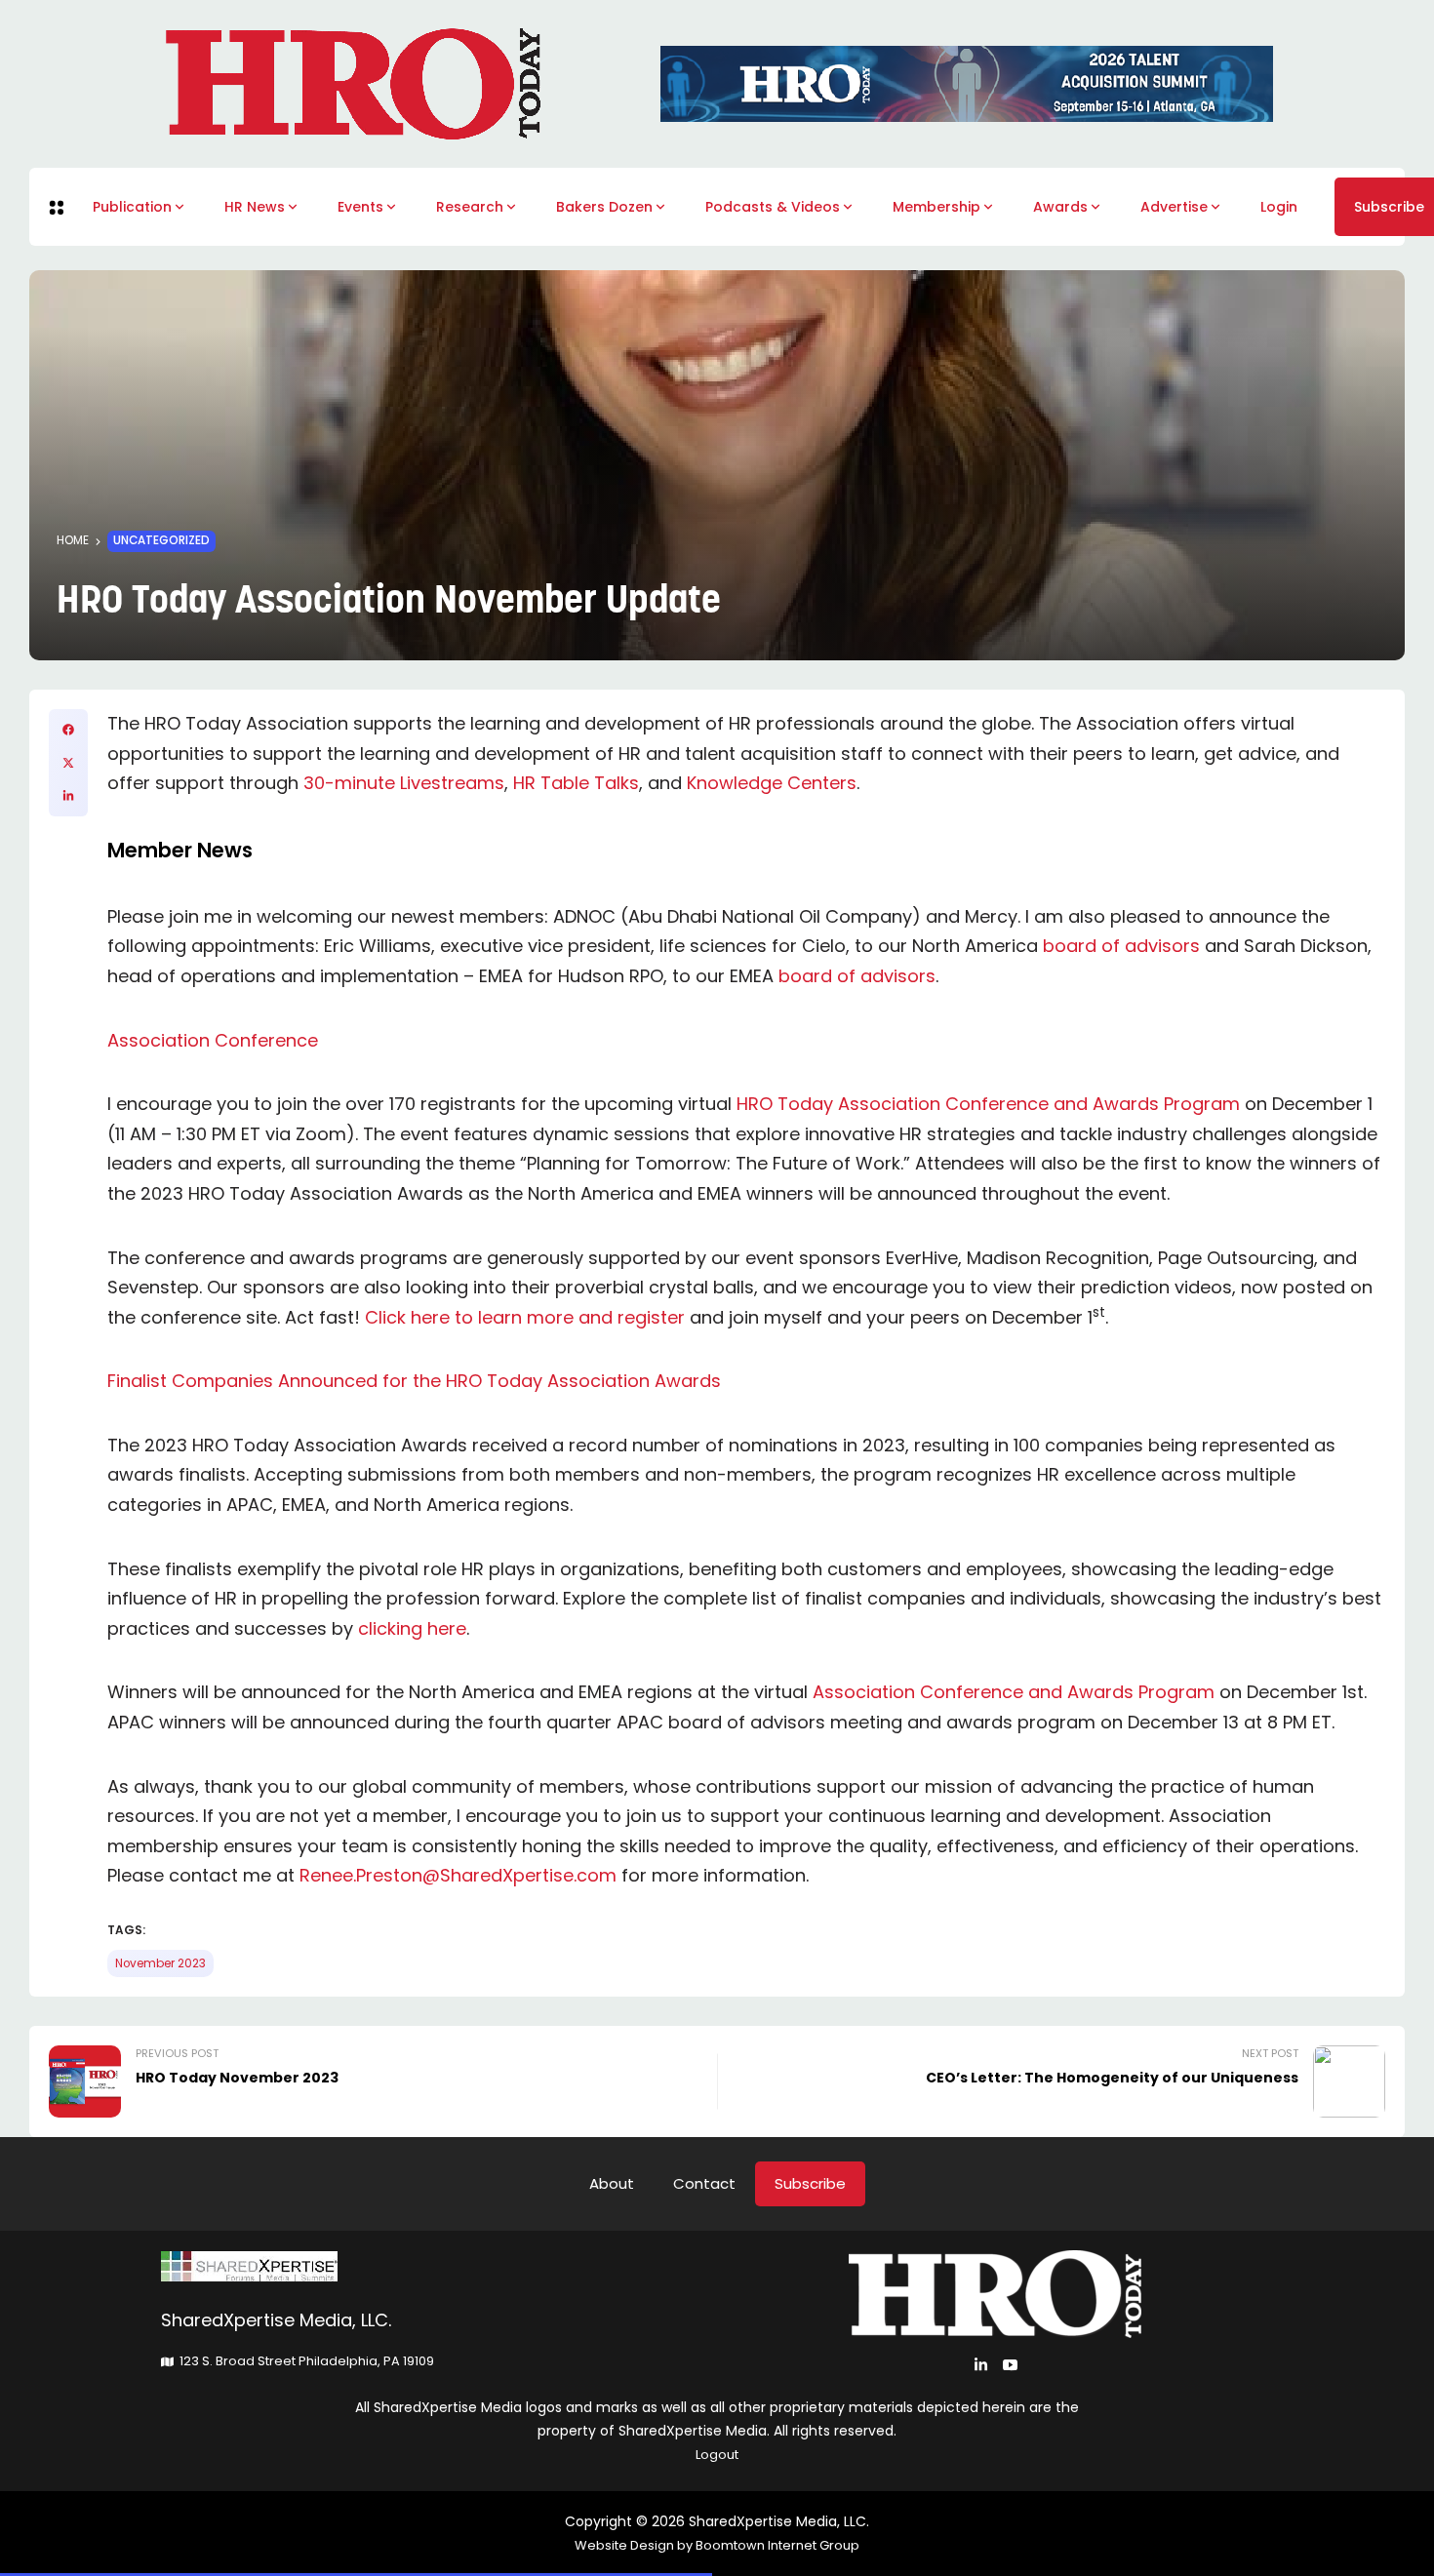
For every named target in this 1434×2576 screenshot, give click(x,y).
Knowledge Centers (772, 783)
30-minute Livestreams (404, 783)
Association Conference (213, 1040)
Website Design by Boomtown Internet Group (717, 2545)
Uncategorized (161, 540)
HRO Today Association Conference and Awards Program (988, 1104)
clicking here (412, 1628)
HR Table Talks (576, 783)
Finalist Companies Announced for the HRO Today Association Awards (414, 1381)
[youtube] (1010, 2365)
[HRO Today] (439, 2266)
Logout (717, 2455)
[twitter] (68, 763)
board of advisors (1121, 946)
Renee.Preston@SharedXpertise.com (458, 1875)
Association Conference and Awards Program (1014, 1692)
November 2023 (160, 1963)
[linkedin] (68, 796)
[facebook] (68, 730)
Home (73, 540)
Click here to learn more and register (525, 1317)
